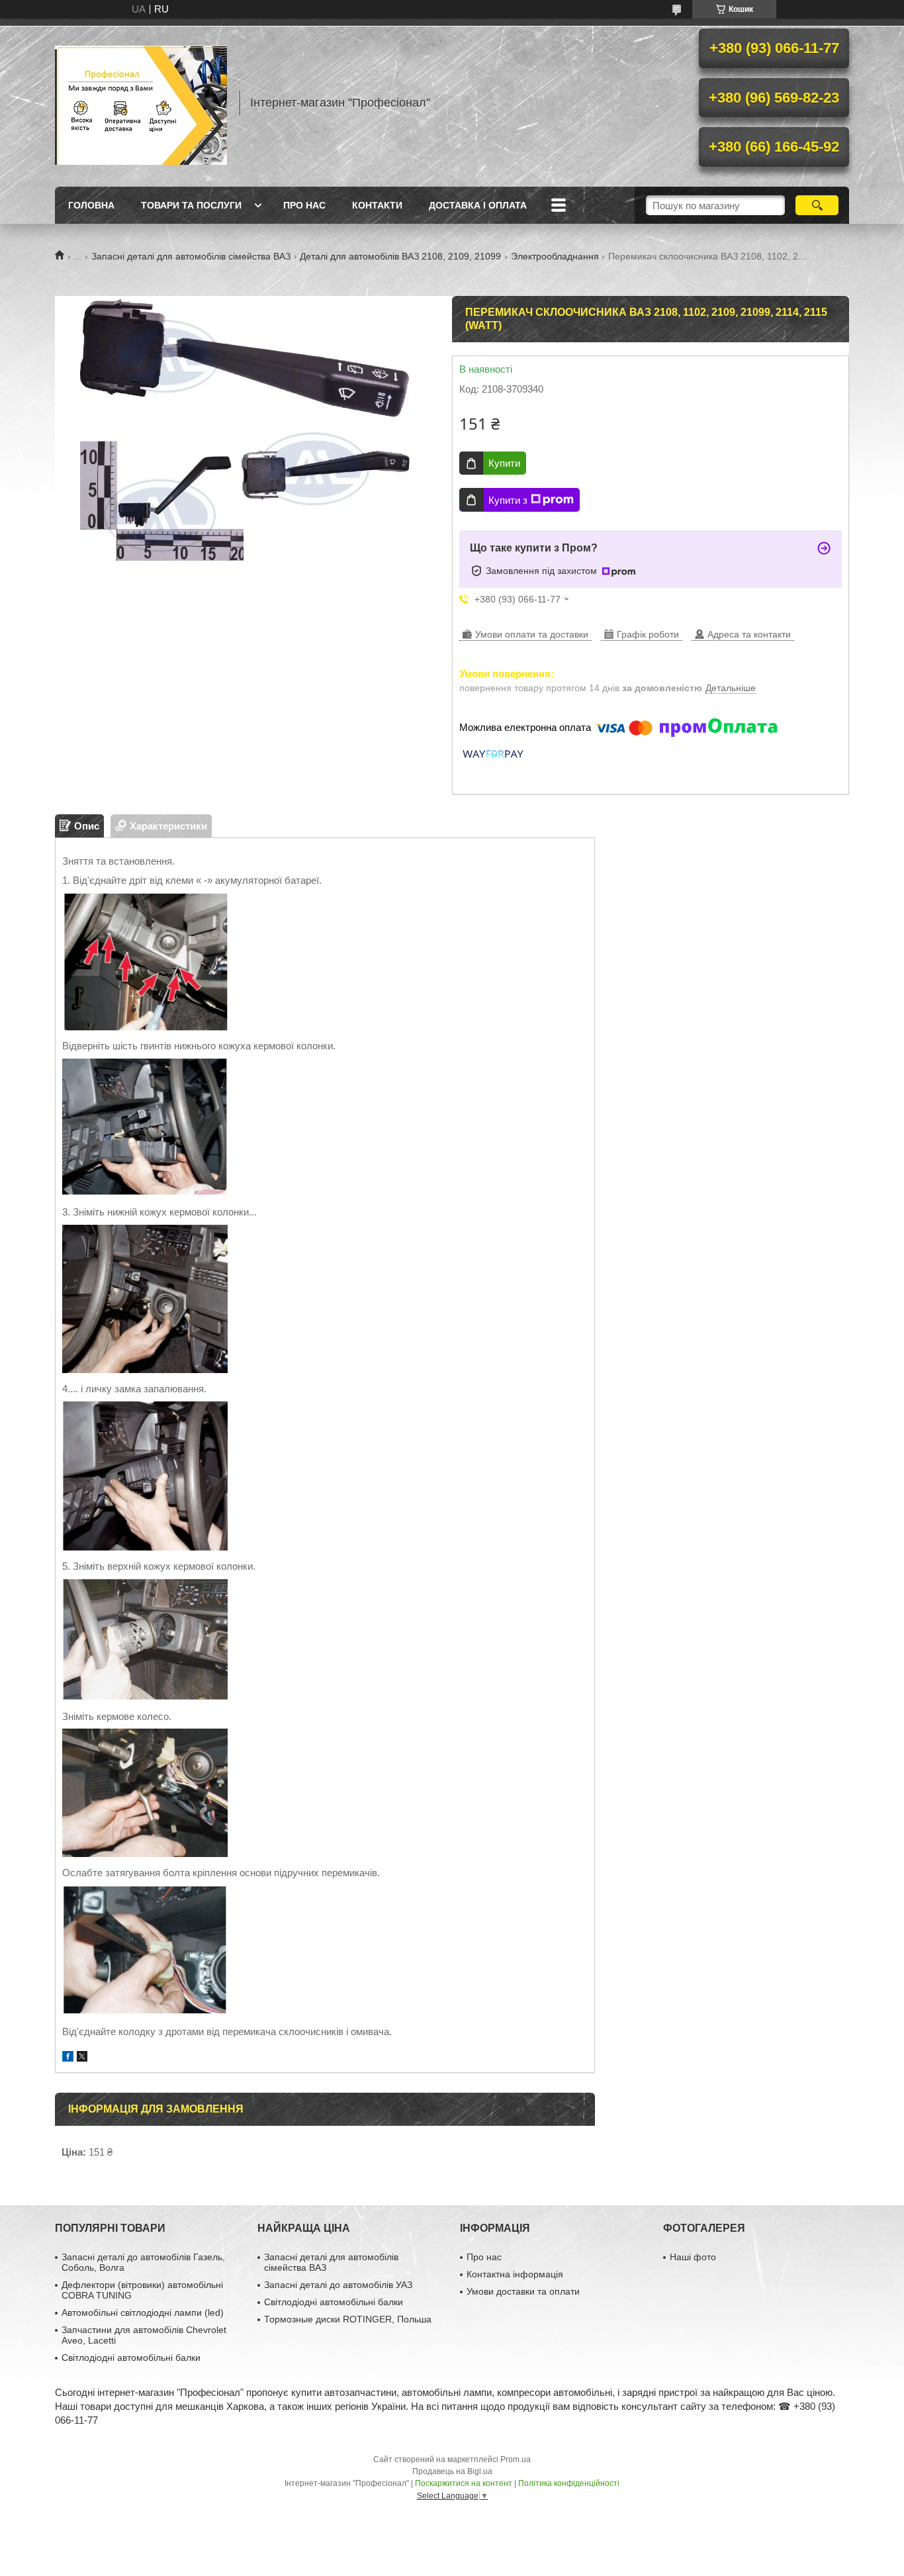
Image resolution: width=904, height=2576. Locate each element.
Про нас (304, 205)
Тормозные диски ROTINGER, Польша (348, 2319)
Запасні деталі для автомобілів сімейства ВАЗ (191, 256)
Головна (91, 205)
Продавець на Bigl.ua (452, 2471)
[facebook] (68, 2058)
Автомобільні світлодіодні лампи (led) (143, 2313)
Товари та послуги (191, 205)
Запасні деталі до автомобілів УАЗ (338, 2285)
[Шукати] (817, 205)
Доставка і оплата (478, 205)
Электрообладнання (555, 256)
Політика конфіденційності (569, 2483)
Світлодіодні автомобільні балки (131, 2358)
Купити (504, 463)
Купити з (508, 500)
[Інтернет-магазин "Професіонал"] (141, 103)
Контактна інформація (515, 2274)
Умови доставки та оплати (523, 2291)
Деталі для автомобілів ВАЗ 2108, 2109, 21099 (400, 256)
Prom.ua (516, 2459)
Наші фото (693, 2257)
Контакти (377, 205)
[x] (82, 2058)
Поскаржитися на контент (464, 2483)
